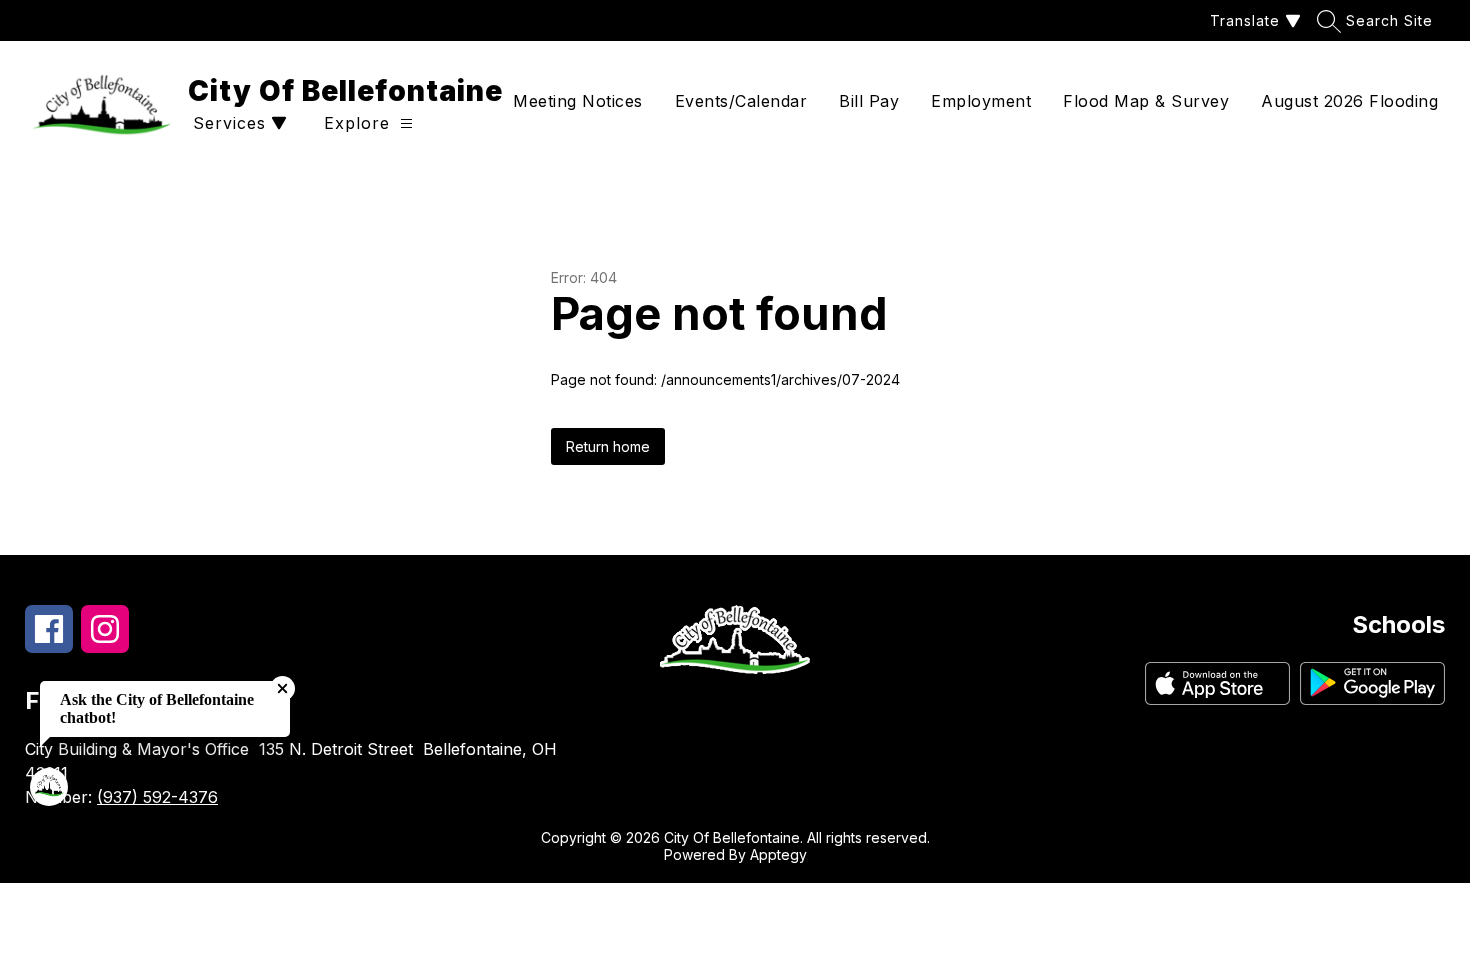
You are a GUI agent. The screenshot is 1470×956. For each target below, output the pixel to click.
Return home (608, 446)
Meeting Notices (578, 101)
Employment (981, 101)
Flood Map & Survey (1146, 101)
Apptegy (778, 854)
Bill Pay (869, 101)
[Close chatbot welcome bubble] (282, 688)
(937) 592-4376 (157, 797)
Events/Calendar (741, 101)
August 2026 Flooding (1349, 101)
